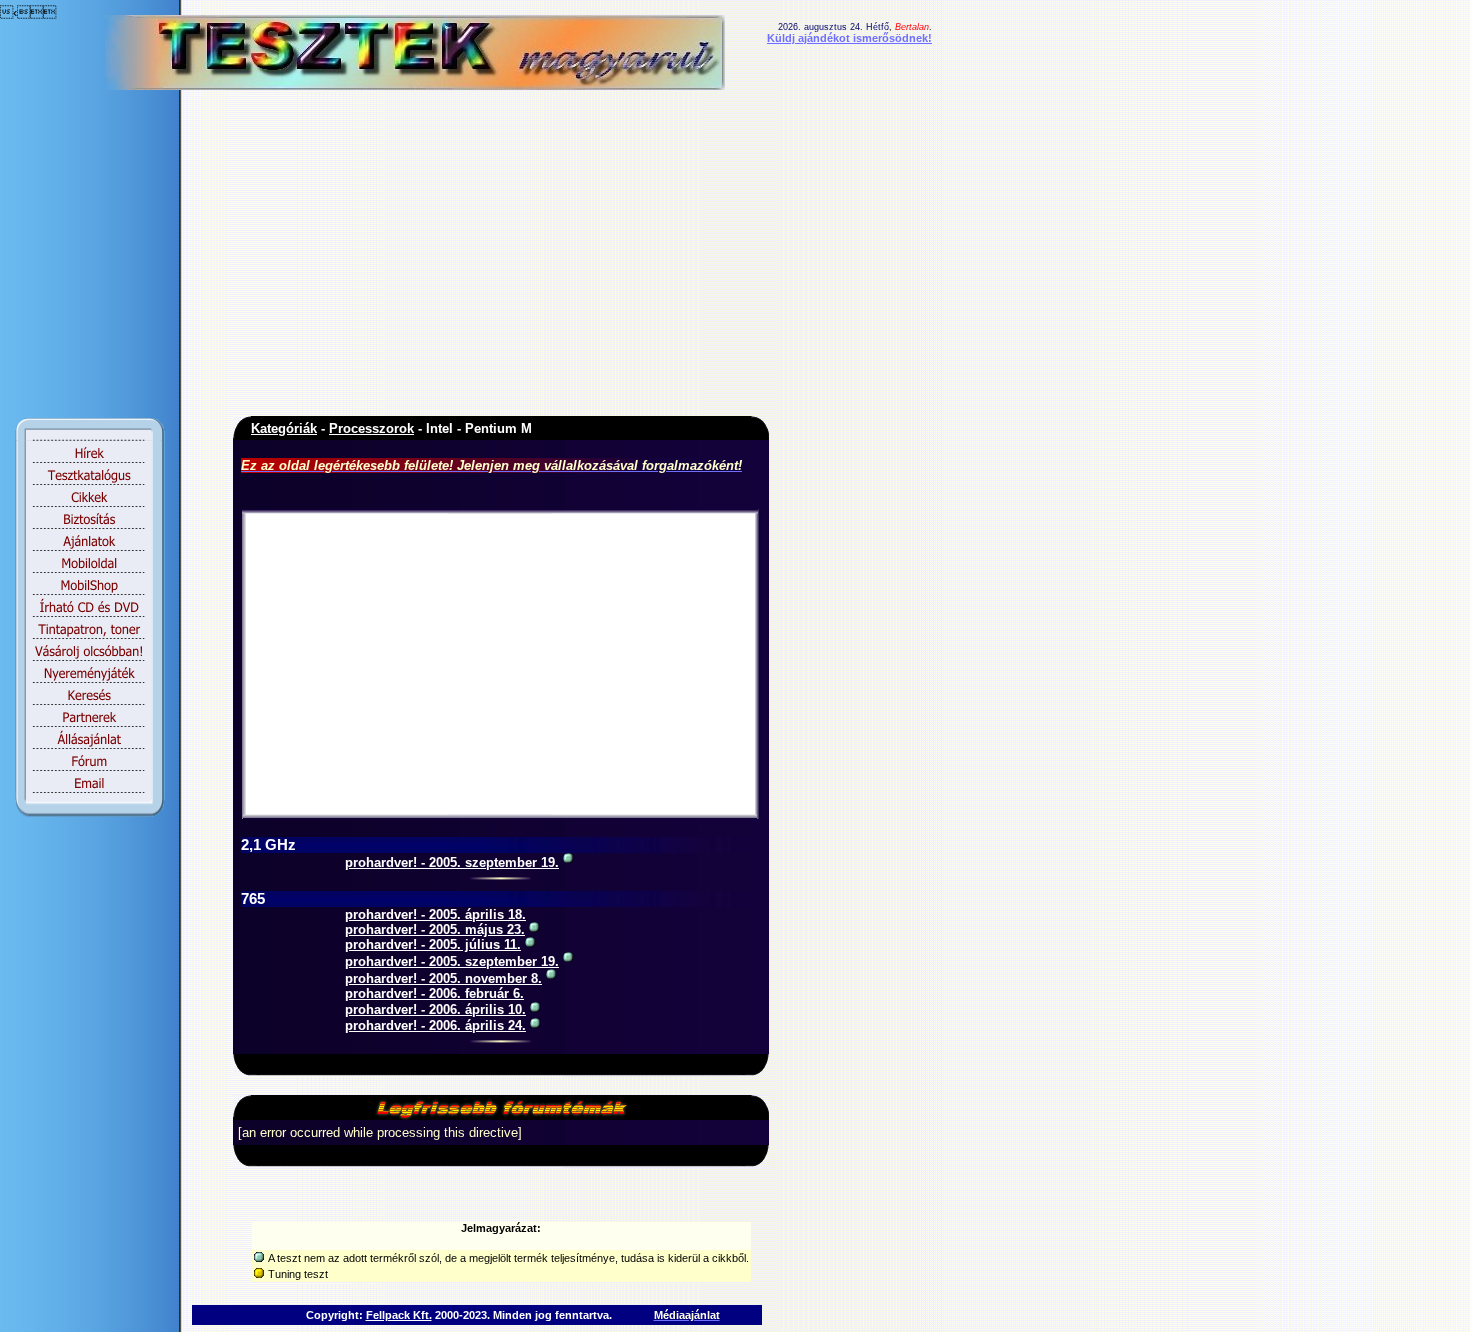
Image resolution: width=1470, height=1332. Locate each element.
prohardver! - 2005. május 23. (435, 929)
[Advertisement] (380, 258)
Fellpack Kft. (399, 1315)
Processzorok (371, 428)
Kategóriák (284, 428)
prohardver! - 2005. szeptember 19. (452, 862)
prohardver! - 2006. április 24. (435, 1025)
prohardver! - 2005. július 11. (433, 944)
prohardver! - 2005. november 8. (443, 978)
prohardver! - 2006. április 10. (435, 1009)
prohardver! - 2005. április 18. (435, 914)
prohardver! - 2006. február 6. (434, 993)
